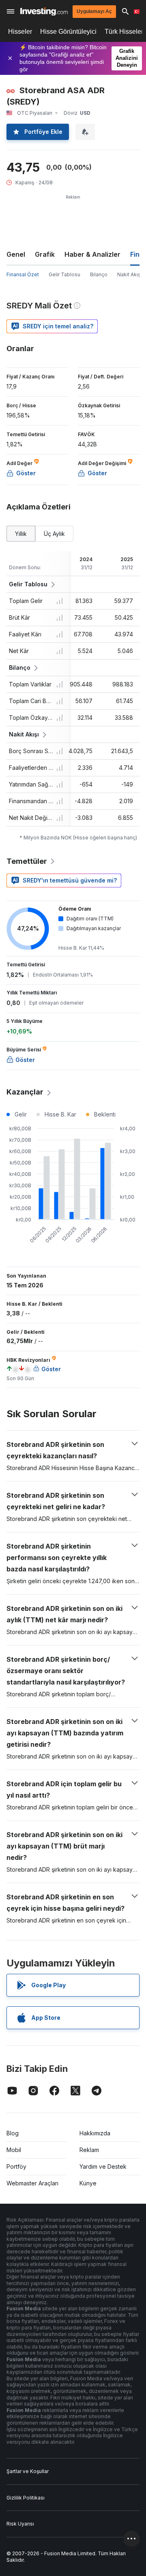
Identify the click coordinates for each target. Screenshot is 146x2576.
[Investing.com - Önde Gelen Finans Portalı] (44, 12)
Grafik (45, 254)
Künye (88, 2183)
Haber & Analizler (92, 254)
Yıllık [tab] (21, 534)
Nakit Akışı (129, 274)
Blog (13, 2133)
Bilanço (99, 274)
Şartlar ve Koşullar (28, 2471)
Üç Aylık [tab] (54, 534)
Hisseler (20, 32)
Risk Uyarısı (20, 2524)
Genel (16, 254)
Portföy (16, 2166)
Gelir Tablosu (64, 274)
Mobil (14, 2150)
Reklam (89, 2150)
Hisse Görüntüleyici (68, 32)
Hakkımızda (95, 2133)
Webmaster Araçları (32, 2183)
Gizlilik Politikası (26, 2498)
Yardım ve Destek (103, 2166)
